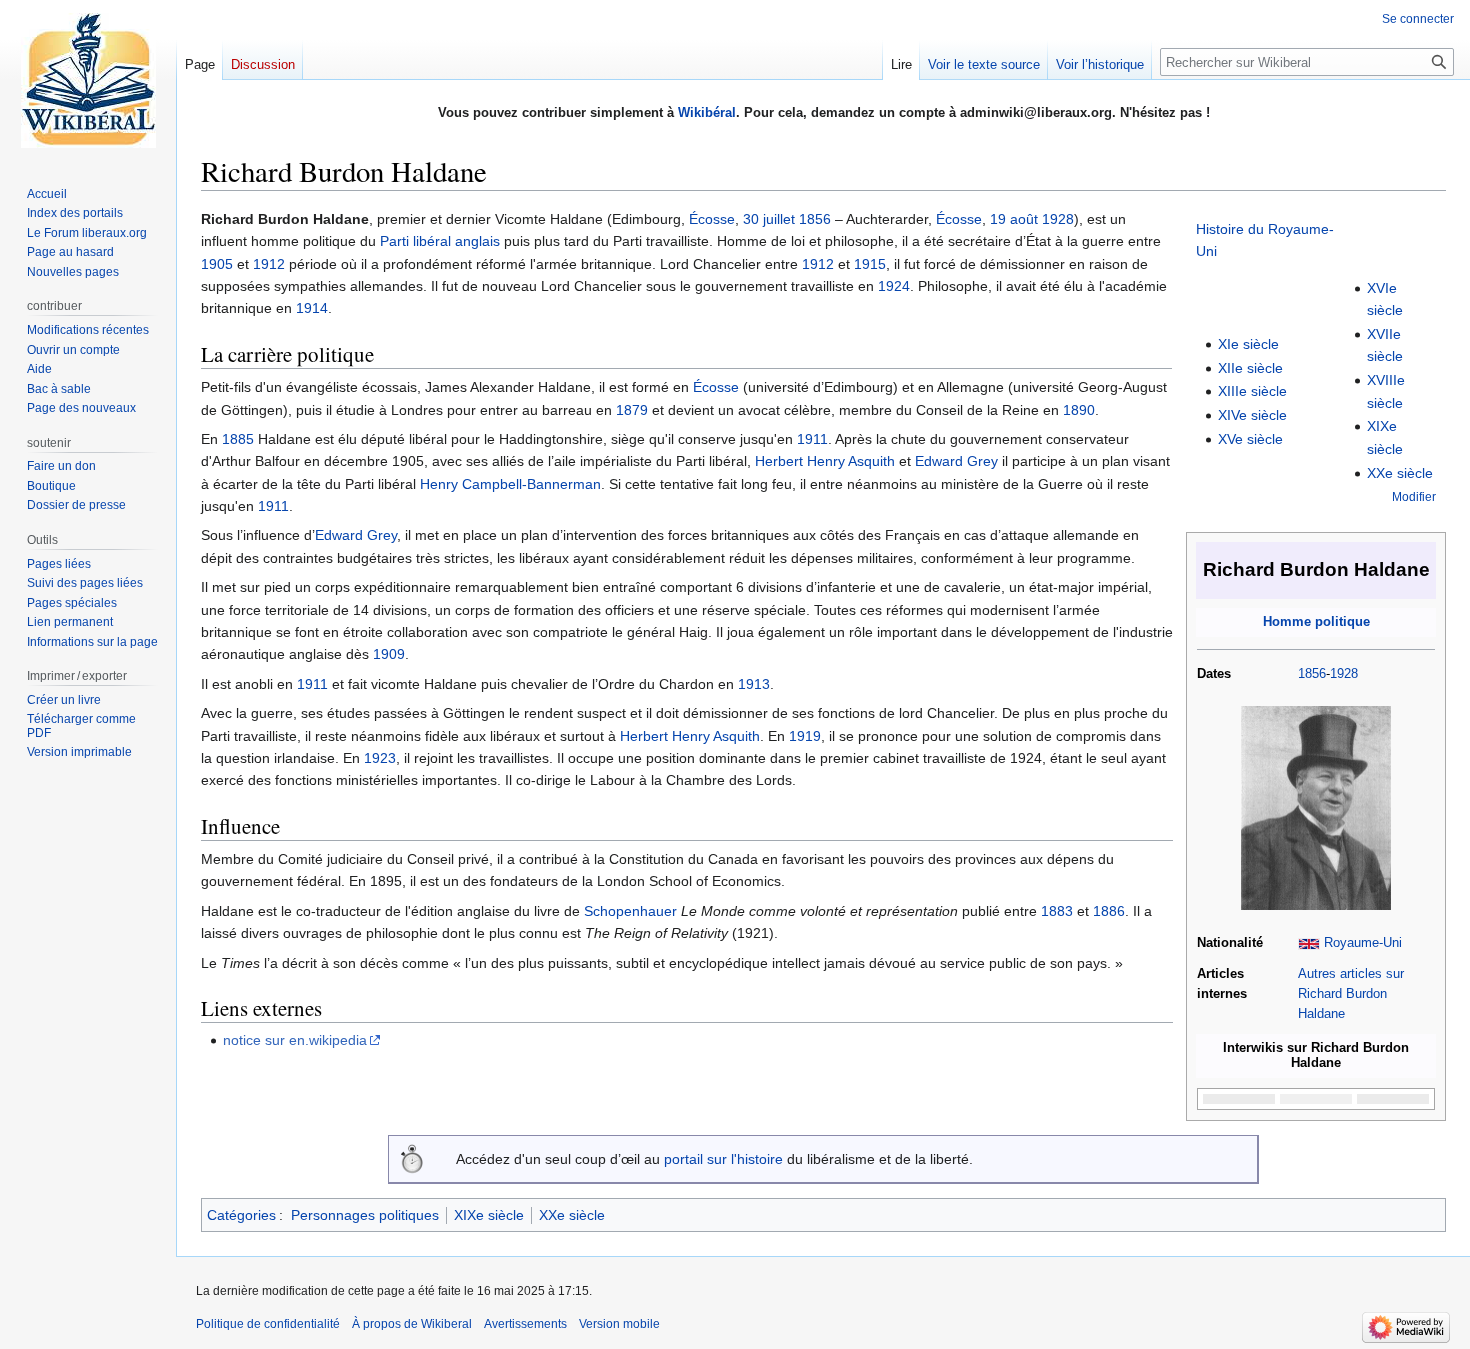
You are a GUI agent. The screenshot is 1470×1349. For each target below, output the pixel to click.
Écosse (712, 219)
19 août (1014, 219)
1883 (1057, 911)
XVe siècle (1250, 439)
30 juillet (769, 219)
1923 (380, 758)
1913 (754, 684)
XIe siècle (1248, 344)
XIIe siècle (1250, 368)
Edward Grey (956, 461)
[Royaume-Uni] (1309, 943)
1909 (389, 654)
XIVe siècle (1252, 415)
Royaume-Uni (1363, 943)
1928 (1344, 674)
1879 (632, 410)
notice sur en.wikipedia (295, 1040)
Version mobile (619, 1324)
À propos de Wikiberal (412, 1324)
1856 (1312, 674)
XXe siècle (1400, 473)
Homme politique (1316, 622)
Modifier (1414, 496)
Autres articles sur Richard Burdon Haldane (1351, 994)
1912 (269, 264)
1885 (238, 439)
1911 (812, 439)
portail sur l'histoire (723, 1159)
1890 (1079, 410)
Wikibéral (707, 112)
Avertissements (525, 1324)
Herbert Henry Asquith (825, 461)
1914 (312, 308)
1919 (805, 736)
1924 (894, 286)
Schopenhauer (630, 911)
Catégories (241, 1215)
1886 (1109, 911)
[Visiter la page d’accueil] (88, 80)
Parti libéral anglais (440, 241)
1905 (217, 264)
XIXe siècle (489, 1215)
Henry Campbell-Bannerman (510, 484)
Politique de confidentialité (268, 1324)
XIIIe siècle (1252, 391)
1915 (870, 264)
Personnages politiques (365, 1215)
